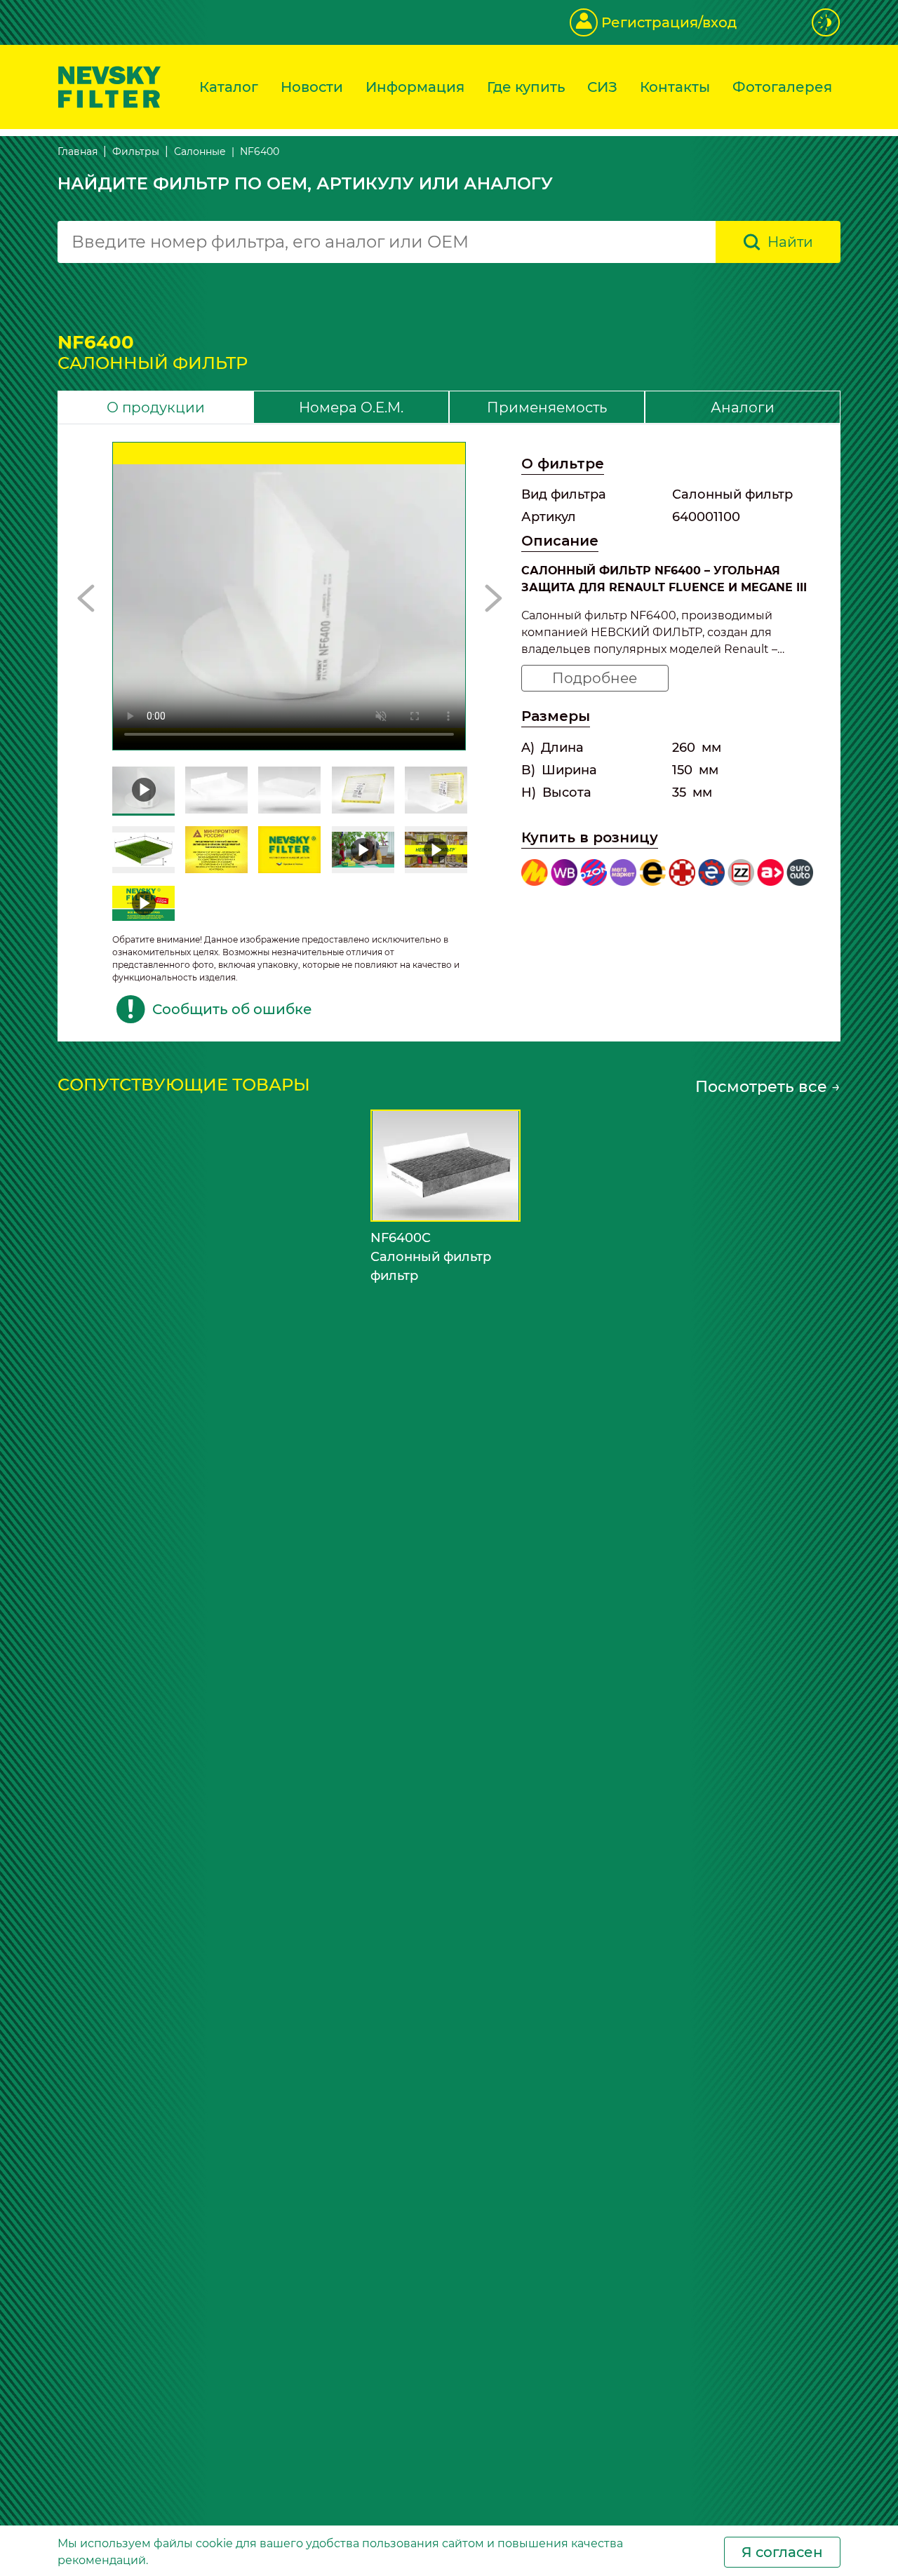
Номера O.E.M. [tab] (351, 407)
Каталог (229, 87)
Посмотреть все (768, 1087)
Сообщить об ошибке (232, 1009)
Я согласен (782, 2552)
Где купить (526, 87)
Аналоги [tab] (743, 407)
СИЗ (602, 87)
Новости (312, 87)
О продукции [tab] (156, 407)
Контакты (675, 87)
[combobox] (387, 242)
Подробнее (595, 678)
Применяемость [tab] (547, 407)
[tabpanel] (449, 733)
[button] (86, 598)
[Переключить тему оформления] (826, 22)
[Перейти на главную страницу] (109, 86)
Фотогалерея (782, 87)
